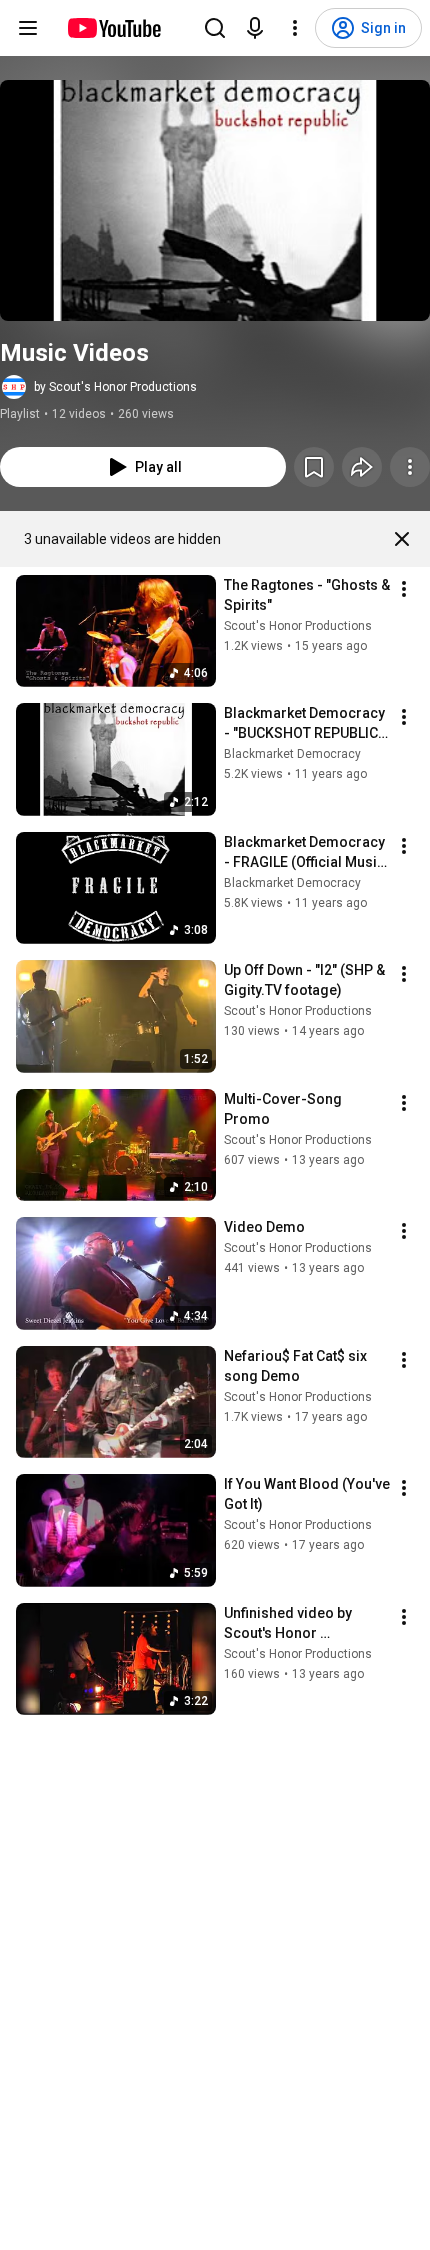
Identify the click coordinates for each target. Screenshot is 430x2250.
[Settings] (295, 28)
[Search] (215, 28)
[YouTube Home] (113, 28)
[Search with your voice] (255, 28)
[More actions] (410, 467)
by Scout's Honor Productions (115, 387)
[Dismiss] (402, 539)
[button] (215, 200)
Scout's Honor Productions (298, 626)
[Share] (362, 467)
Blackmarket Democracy (292, 754)
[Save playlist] (314, 467)
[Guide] (28, 28)
